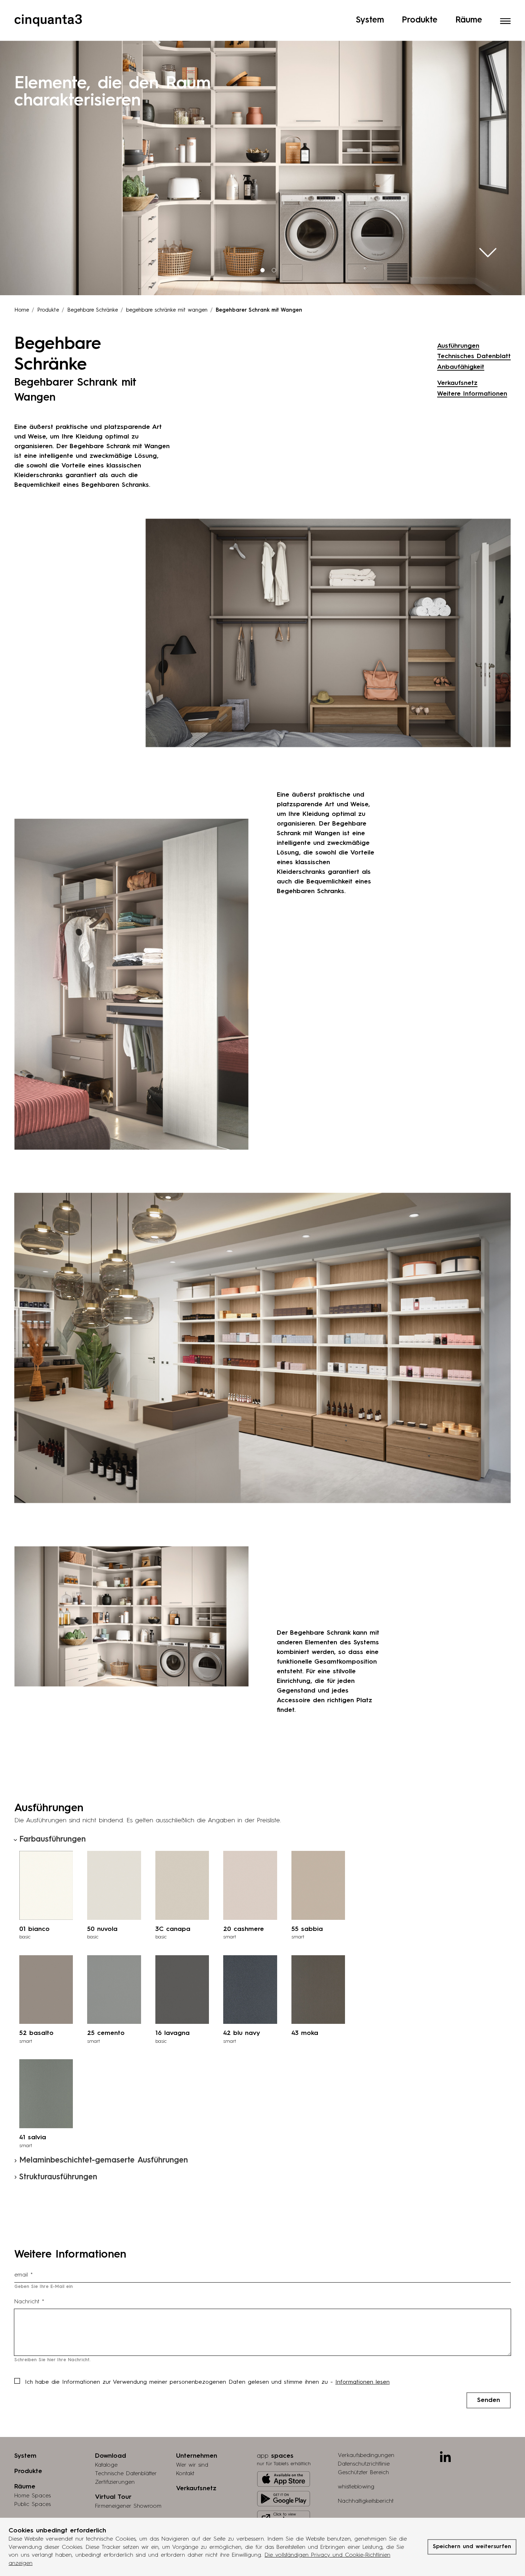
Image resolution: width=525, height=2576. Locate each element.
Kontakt (185, 2474)
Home (22, 310)
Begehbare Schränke (92, 310)
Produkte (420, 20)
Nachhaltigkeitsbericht (366, 2501)
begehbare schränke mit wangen (167, 310)
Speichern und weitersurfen (472, 2547)
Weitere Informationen (472, 394)
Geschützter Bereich (363, 2473)
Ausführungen (458, 346)
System (370, 20)
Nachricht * (29, 2302)
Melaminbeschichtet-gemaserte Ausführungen (104, 2160)
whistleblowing (356, 2487)
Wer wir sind (192, 2465)
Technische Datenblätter (126, 2474)
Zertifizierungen (115, 2482)
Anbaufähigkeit (461, 367)
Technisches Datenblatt (474, 356)
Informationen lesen (362, 2382)
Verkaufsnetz (457, 383)
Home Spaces (32, 2496)
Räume (469, 20)
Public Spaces (32, 2505)
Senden (489, 2400)
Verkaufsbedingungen (366, 2456)
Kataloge (106, 2465)
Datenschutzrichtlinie (364, 2464)
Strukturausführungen (58, 2177)
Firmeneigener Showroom (128, 2506)
